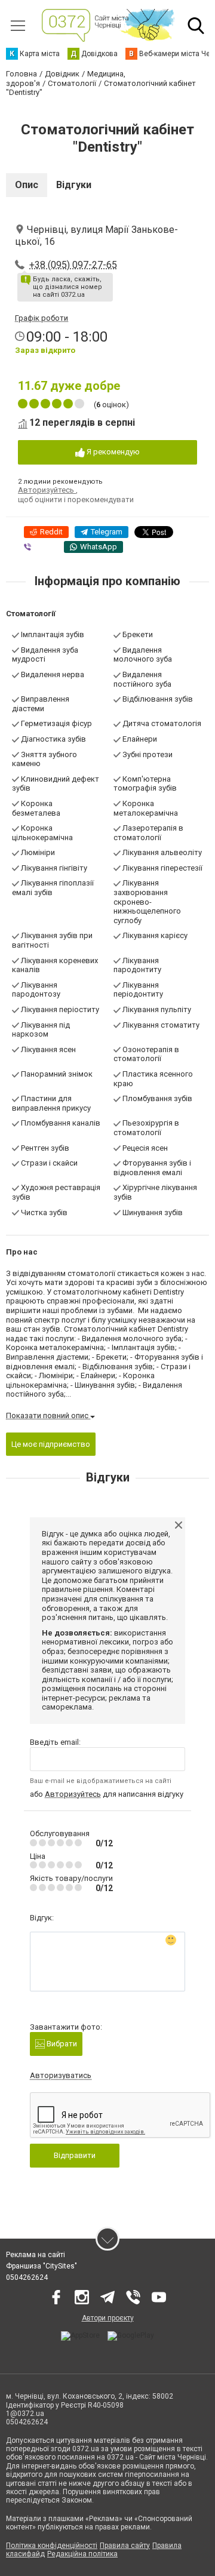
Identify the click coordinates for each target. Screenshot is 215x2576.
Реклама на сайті (36, 2255)
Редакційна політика (82, 2554)
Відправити (75, 2155)
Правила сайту (125, 2546)
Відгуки (74, 185)
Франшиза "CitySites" (42, 2266)
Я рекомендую (112, 452)
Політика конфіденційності (52, 2546)
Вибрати (61, 2044)
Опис (27, 185)
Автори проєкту (108, 2318)
